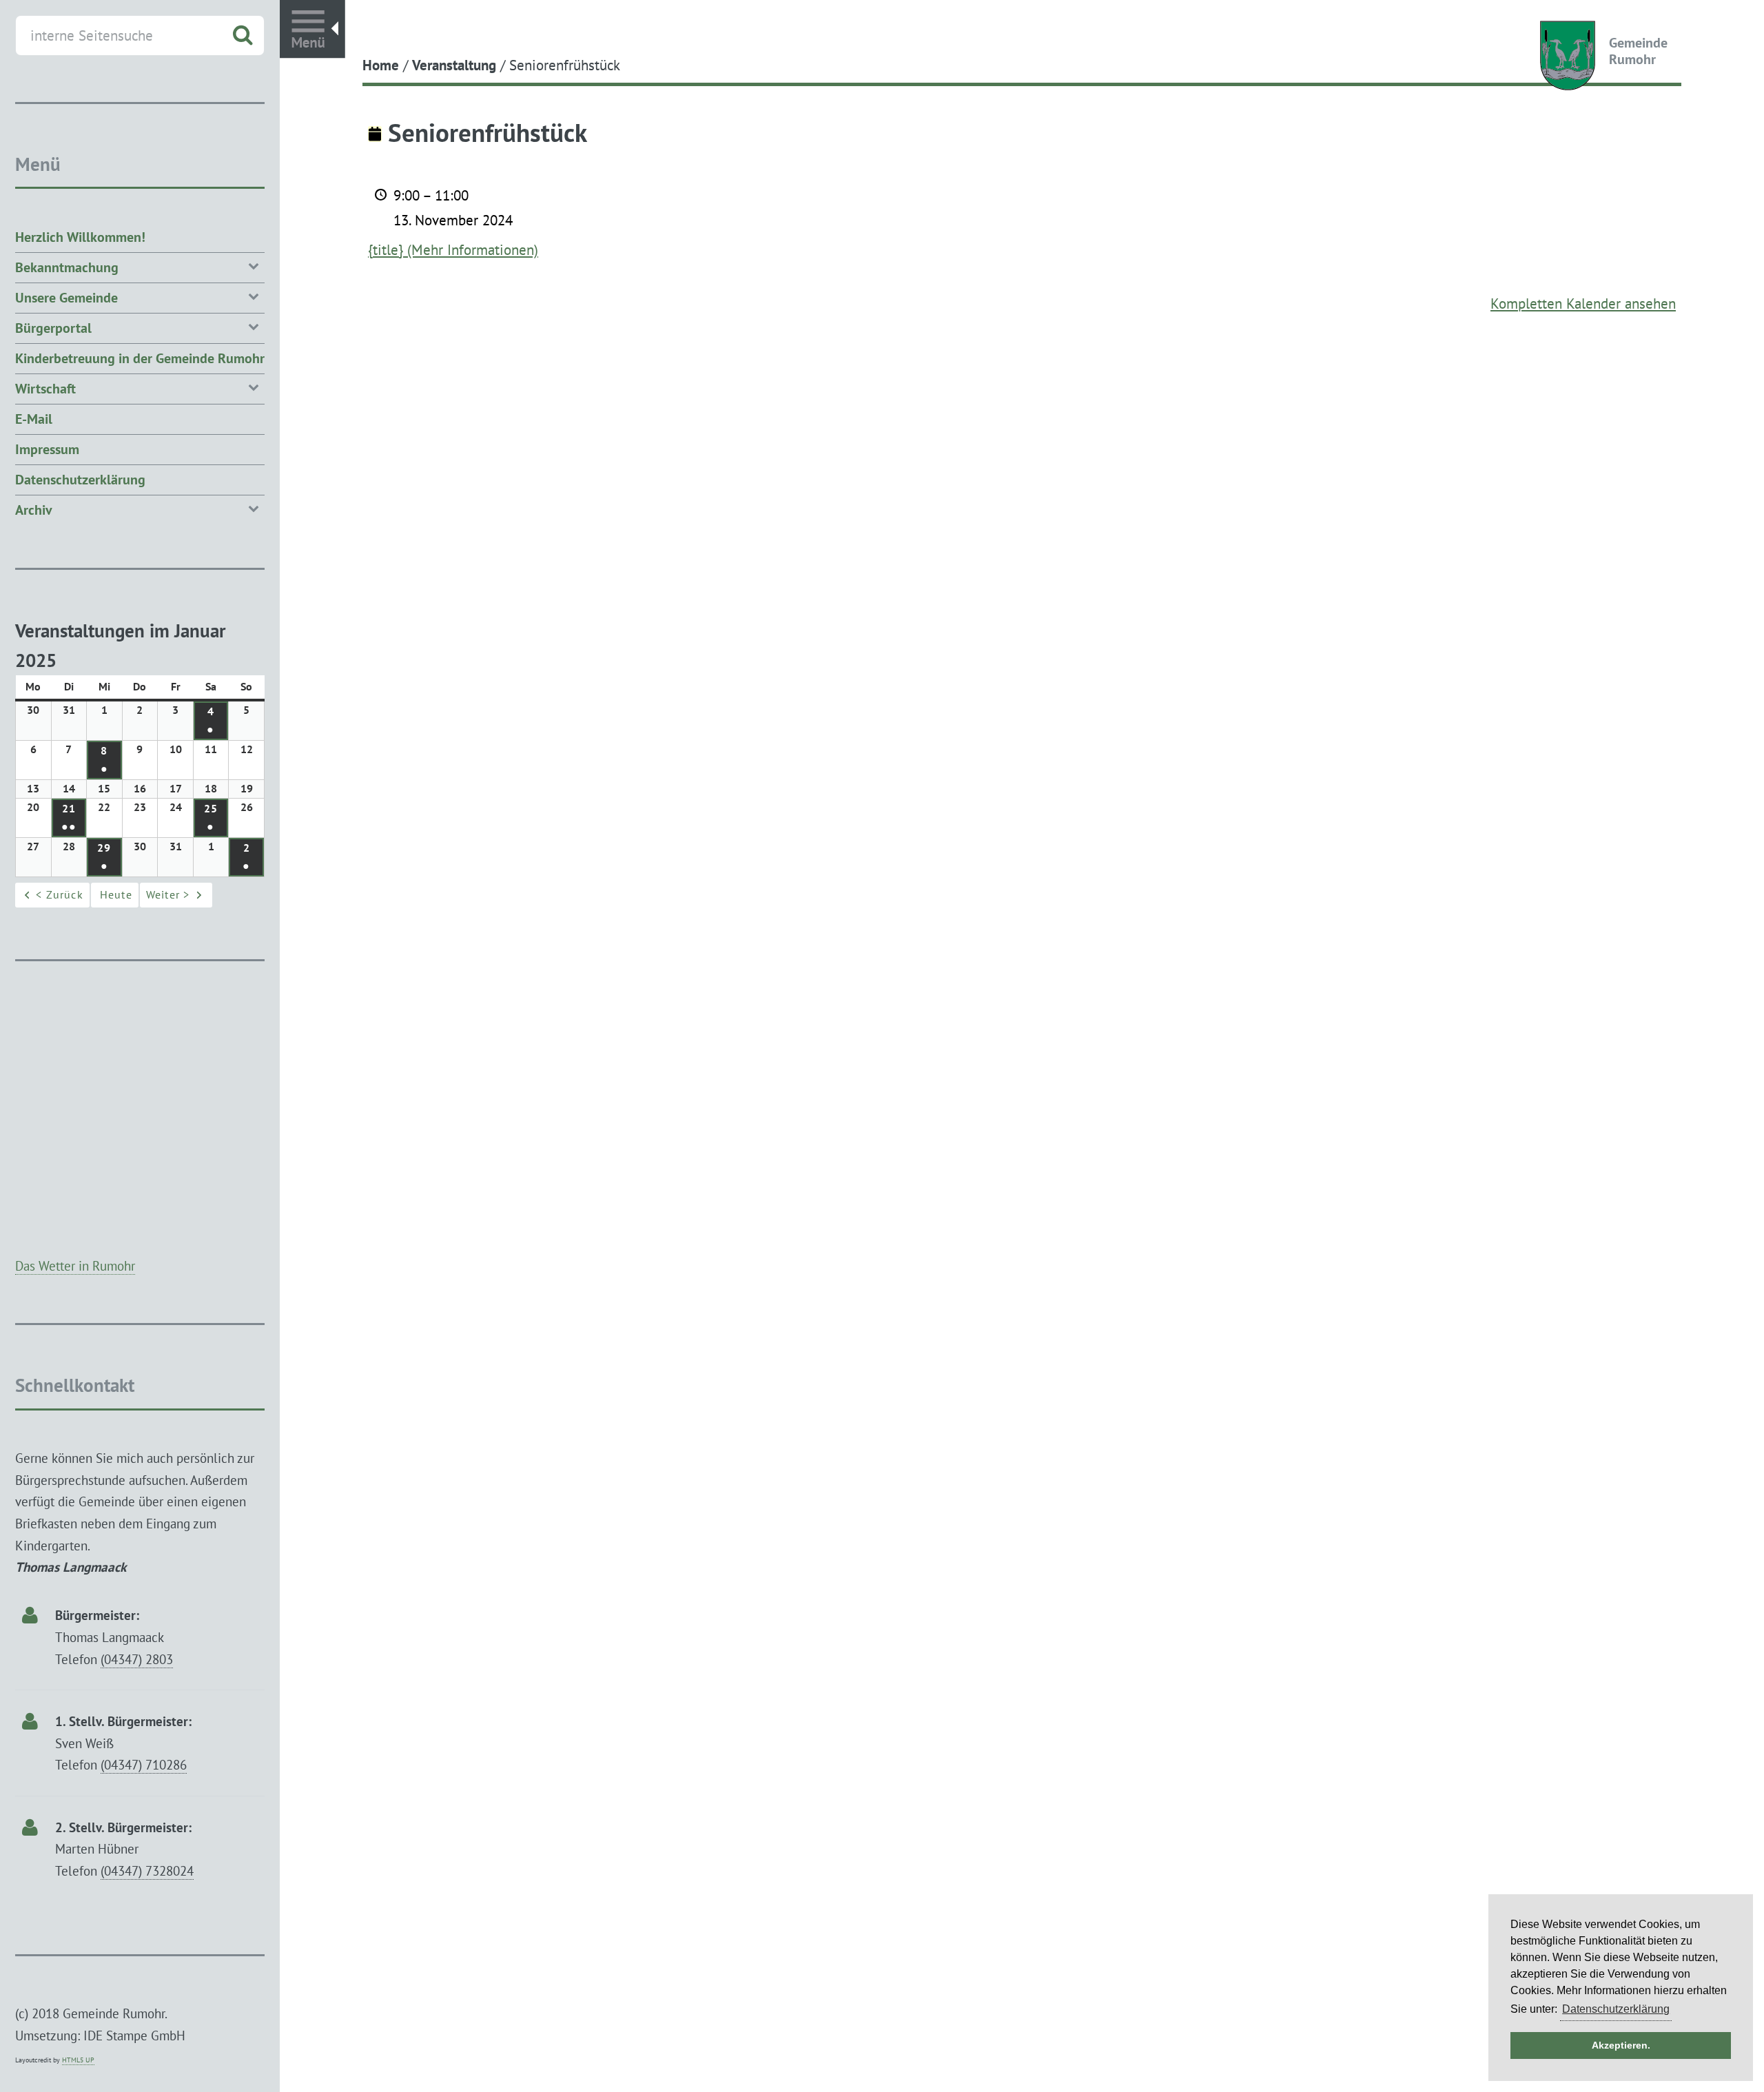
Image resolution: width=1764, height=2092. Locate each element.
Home (381, 65)
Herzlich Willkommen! (80, 237)
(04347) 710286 (144, 1764)
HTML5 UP (78, 2060)
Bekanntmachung (67, 267)
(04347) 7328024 (147, 1870)
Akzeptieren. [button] (1621, 2045)
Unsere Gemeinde (66, 298)
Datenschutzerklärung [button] (1616, 2009)
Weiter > (168, 894)
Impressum (47, 449)
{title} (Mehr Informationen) (453, 249)
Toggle (312, 29)
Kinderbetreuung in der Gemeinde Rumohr (140, 358)
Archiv (34, 510)
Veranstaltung (454, 65)
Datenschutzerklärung (80, 480)
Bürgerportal (53, 328)
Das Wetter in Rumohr (75, 1265)
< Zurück (60, 894)
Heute (116, 894)
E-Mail (34, 419)
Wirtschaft (45, 389)
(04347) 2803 (137, 1659)
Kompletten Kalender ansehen (1583, 303)
